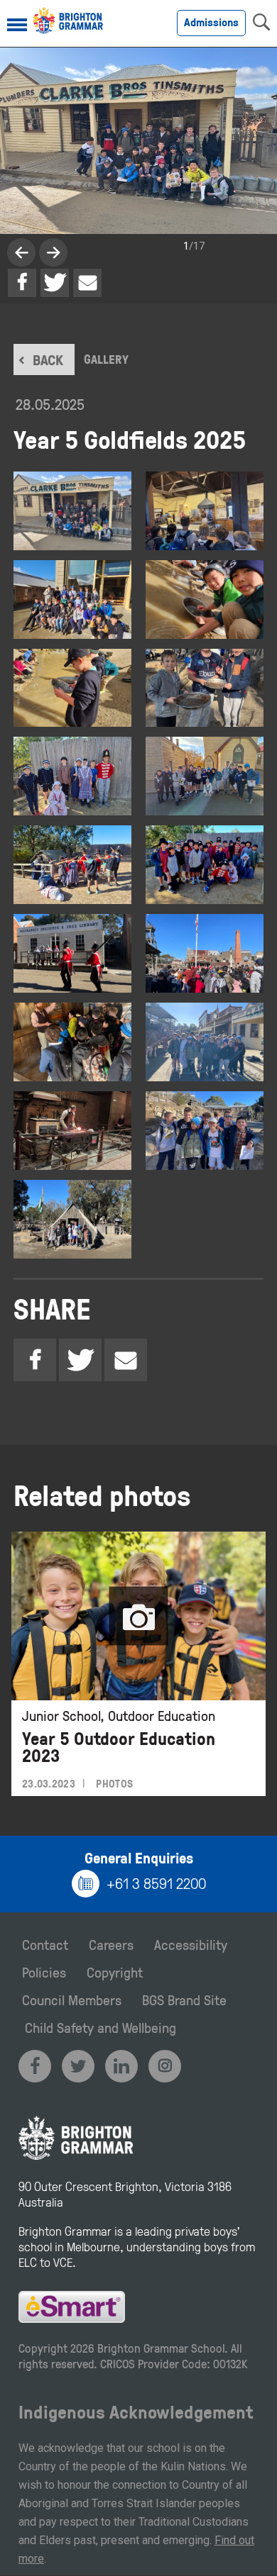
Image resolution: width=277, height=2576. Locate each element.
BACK (48, 359)
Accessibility (191, 1944)
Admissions (211, 22)
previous (53, 252)
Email (87, 283)
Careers (111, 1944)
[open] (17, 26)
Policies (44, 1972)
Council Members (72, 2000)
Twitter (55, 283)
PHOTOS (114, 1784)
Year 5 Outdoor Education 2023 (119, 1747)
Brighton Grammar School (161, 2348)
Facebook (22, 283)
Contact (45, 1944)
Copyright (115, 1972)
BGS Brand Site (184, 2000)
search (261, 22)
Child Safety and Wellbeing (101, 2027)
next (21, 252)
